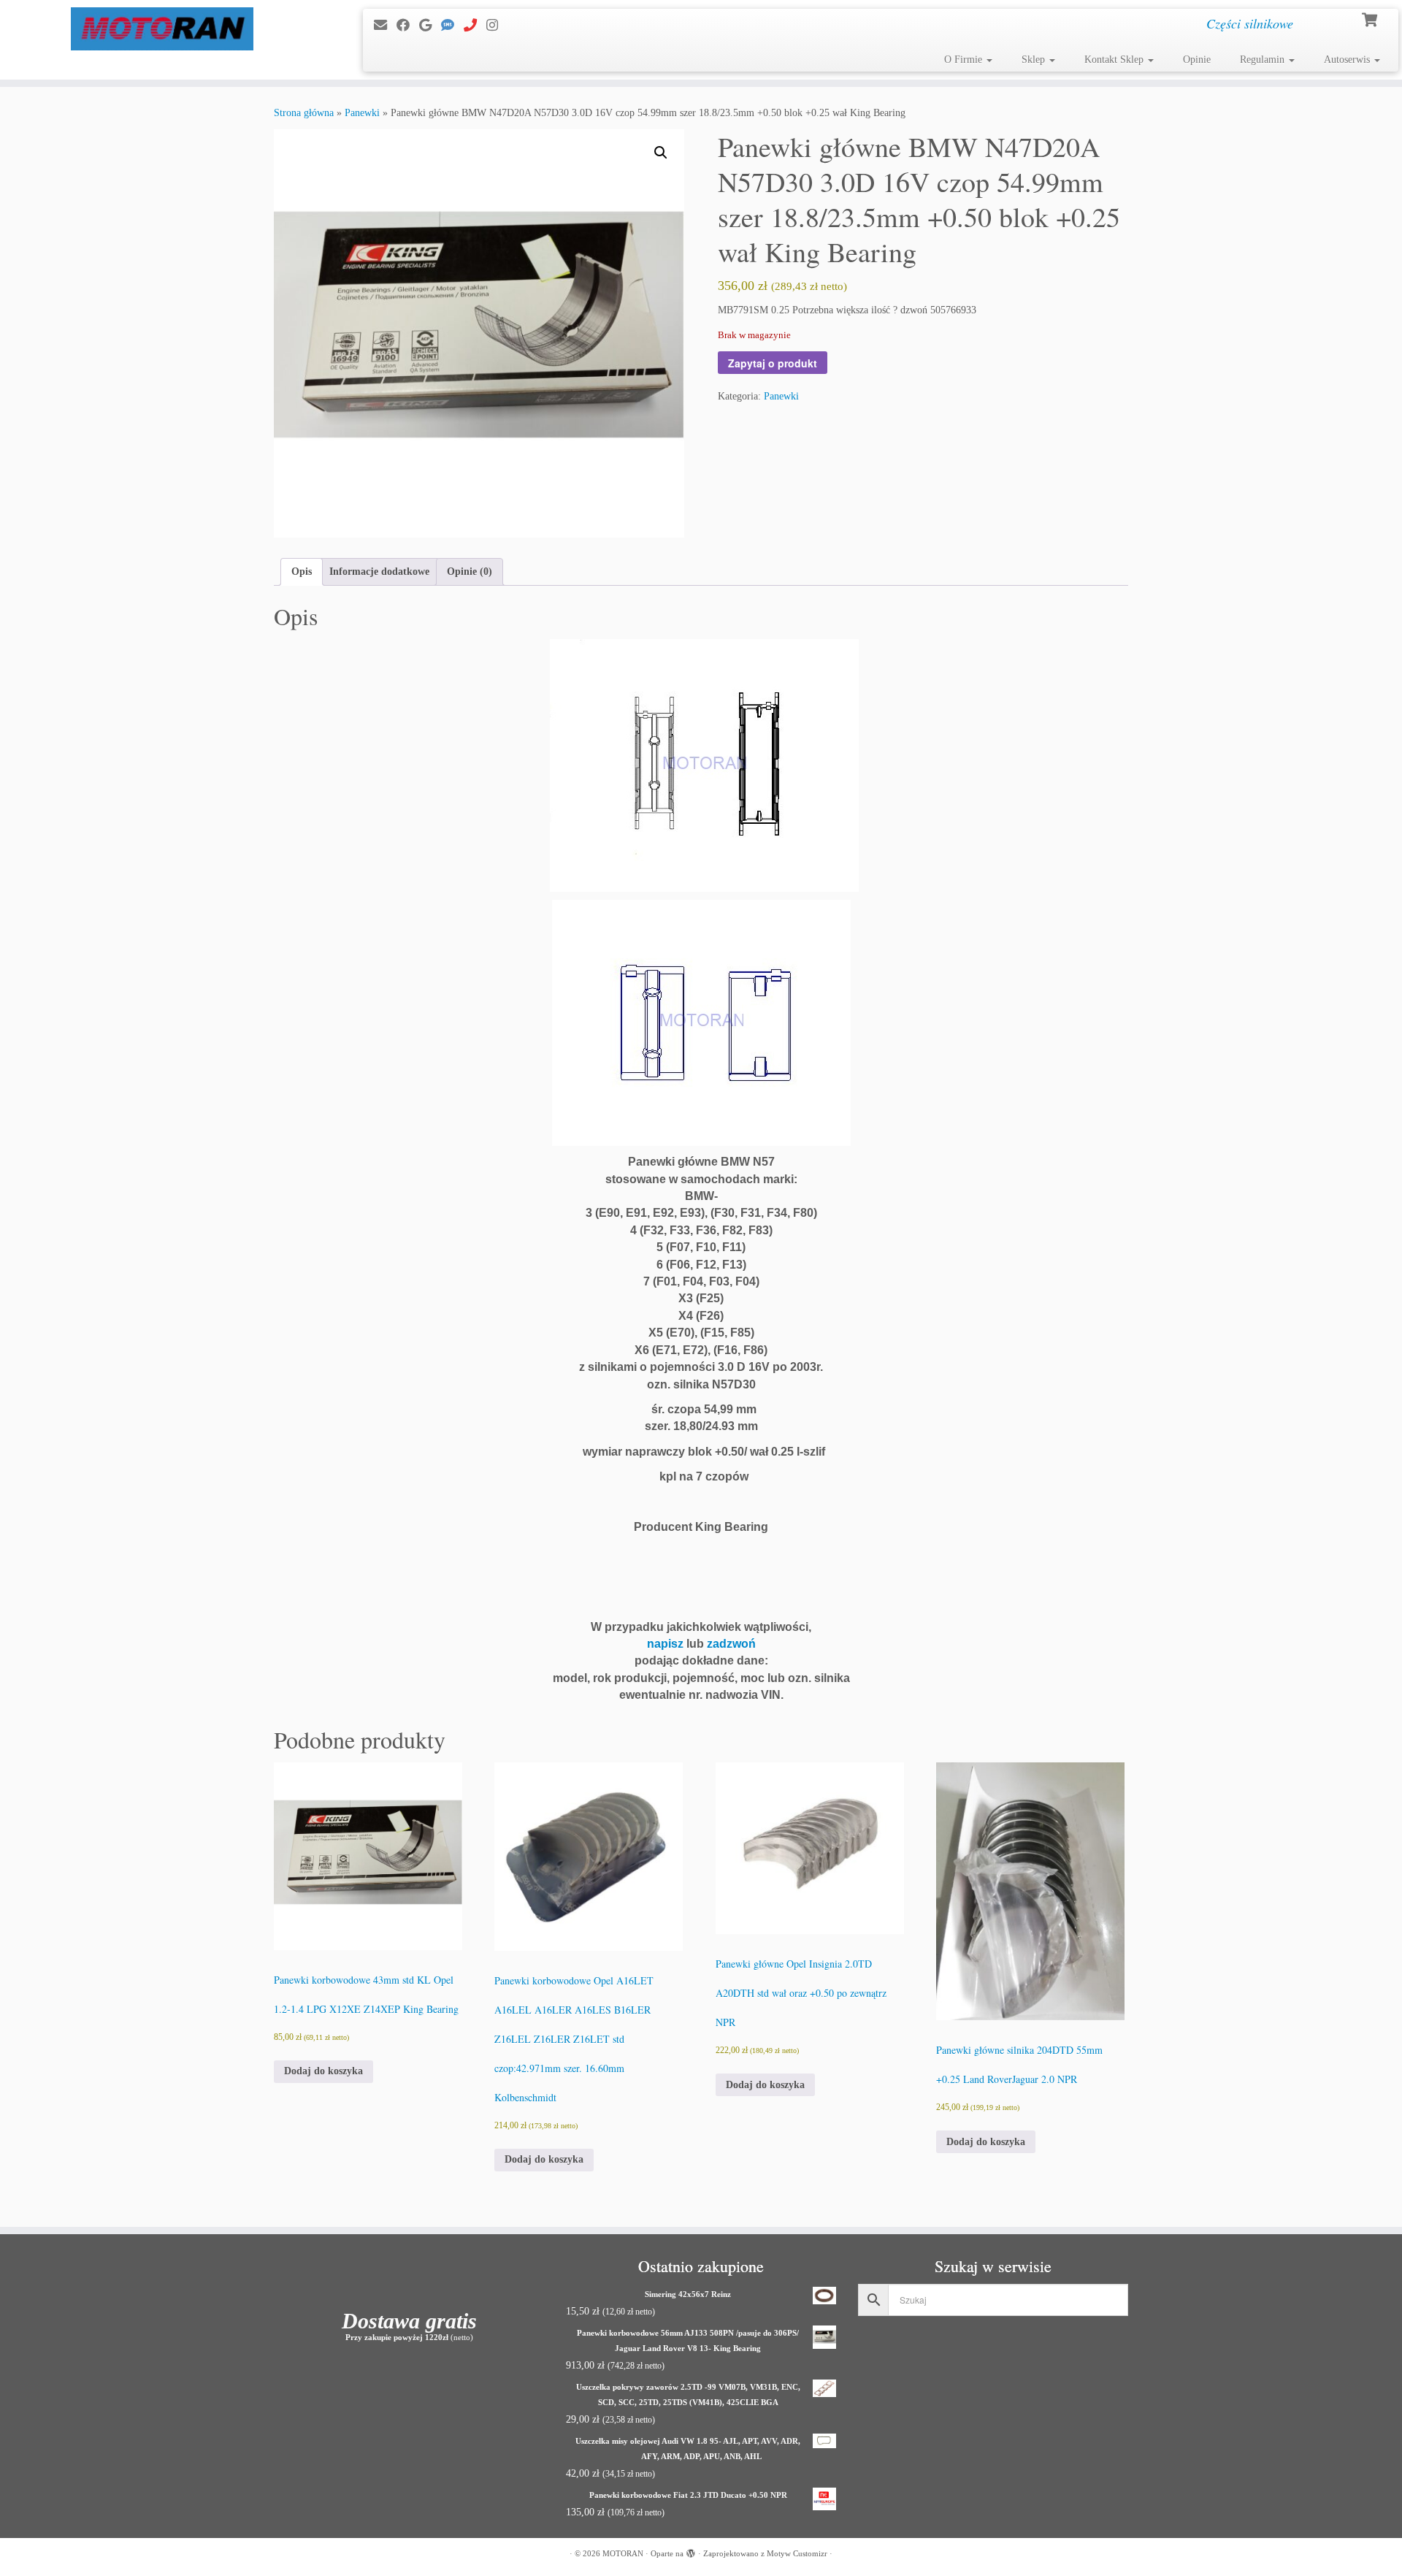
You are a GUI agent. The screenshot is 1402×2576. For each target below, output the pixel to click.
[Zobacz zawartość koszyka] (1371, 18)
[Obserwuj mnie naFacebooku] (408, 26)
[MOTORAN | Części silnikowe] (162, 29)
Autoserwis (1348, 60)
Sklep (1035, 60)
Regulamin (1264, 60)
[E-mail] (385, 26)
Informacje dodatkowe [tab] (379, 572)
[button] (661, 153)
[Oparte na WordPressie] (691, 2551)
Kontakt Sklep (1115, 60)
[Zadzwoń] (475, 26)
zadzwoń (731, 1644)
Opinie (1197, 60)
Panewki (362, 113)
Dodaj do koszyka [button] (323, 2071)
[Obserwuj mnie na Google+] (430, 26)
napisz (665, 1644)
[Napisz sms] (452, 26)
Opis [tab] (302, 572)
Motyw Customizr (797, 2553)
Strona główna (304, 113)
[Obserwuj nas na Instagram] (497, 26)
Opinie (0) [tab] (470, 572)
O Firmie (965, 60)
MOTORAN (623, 2553)
